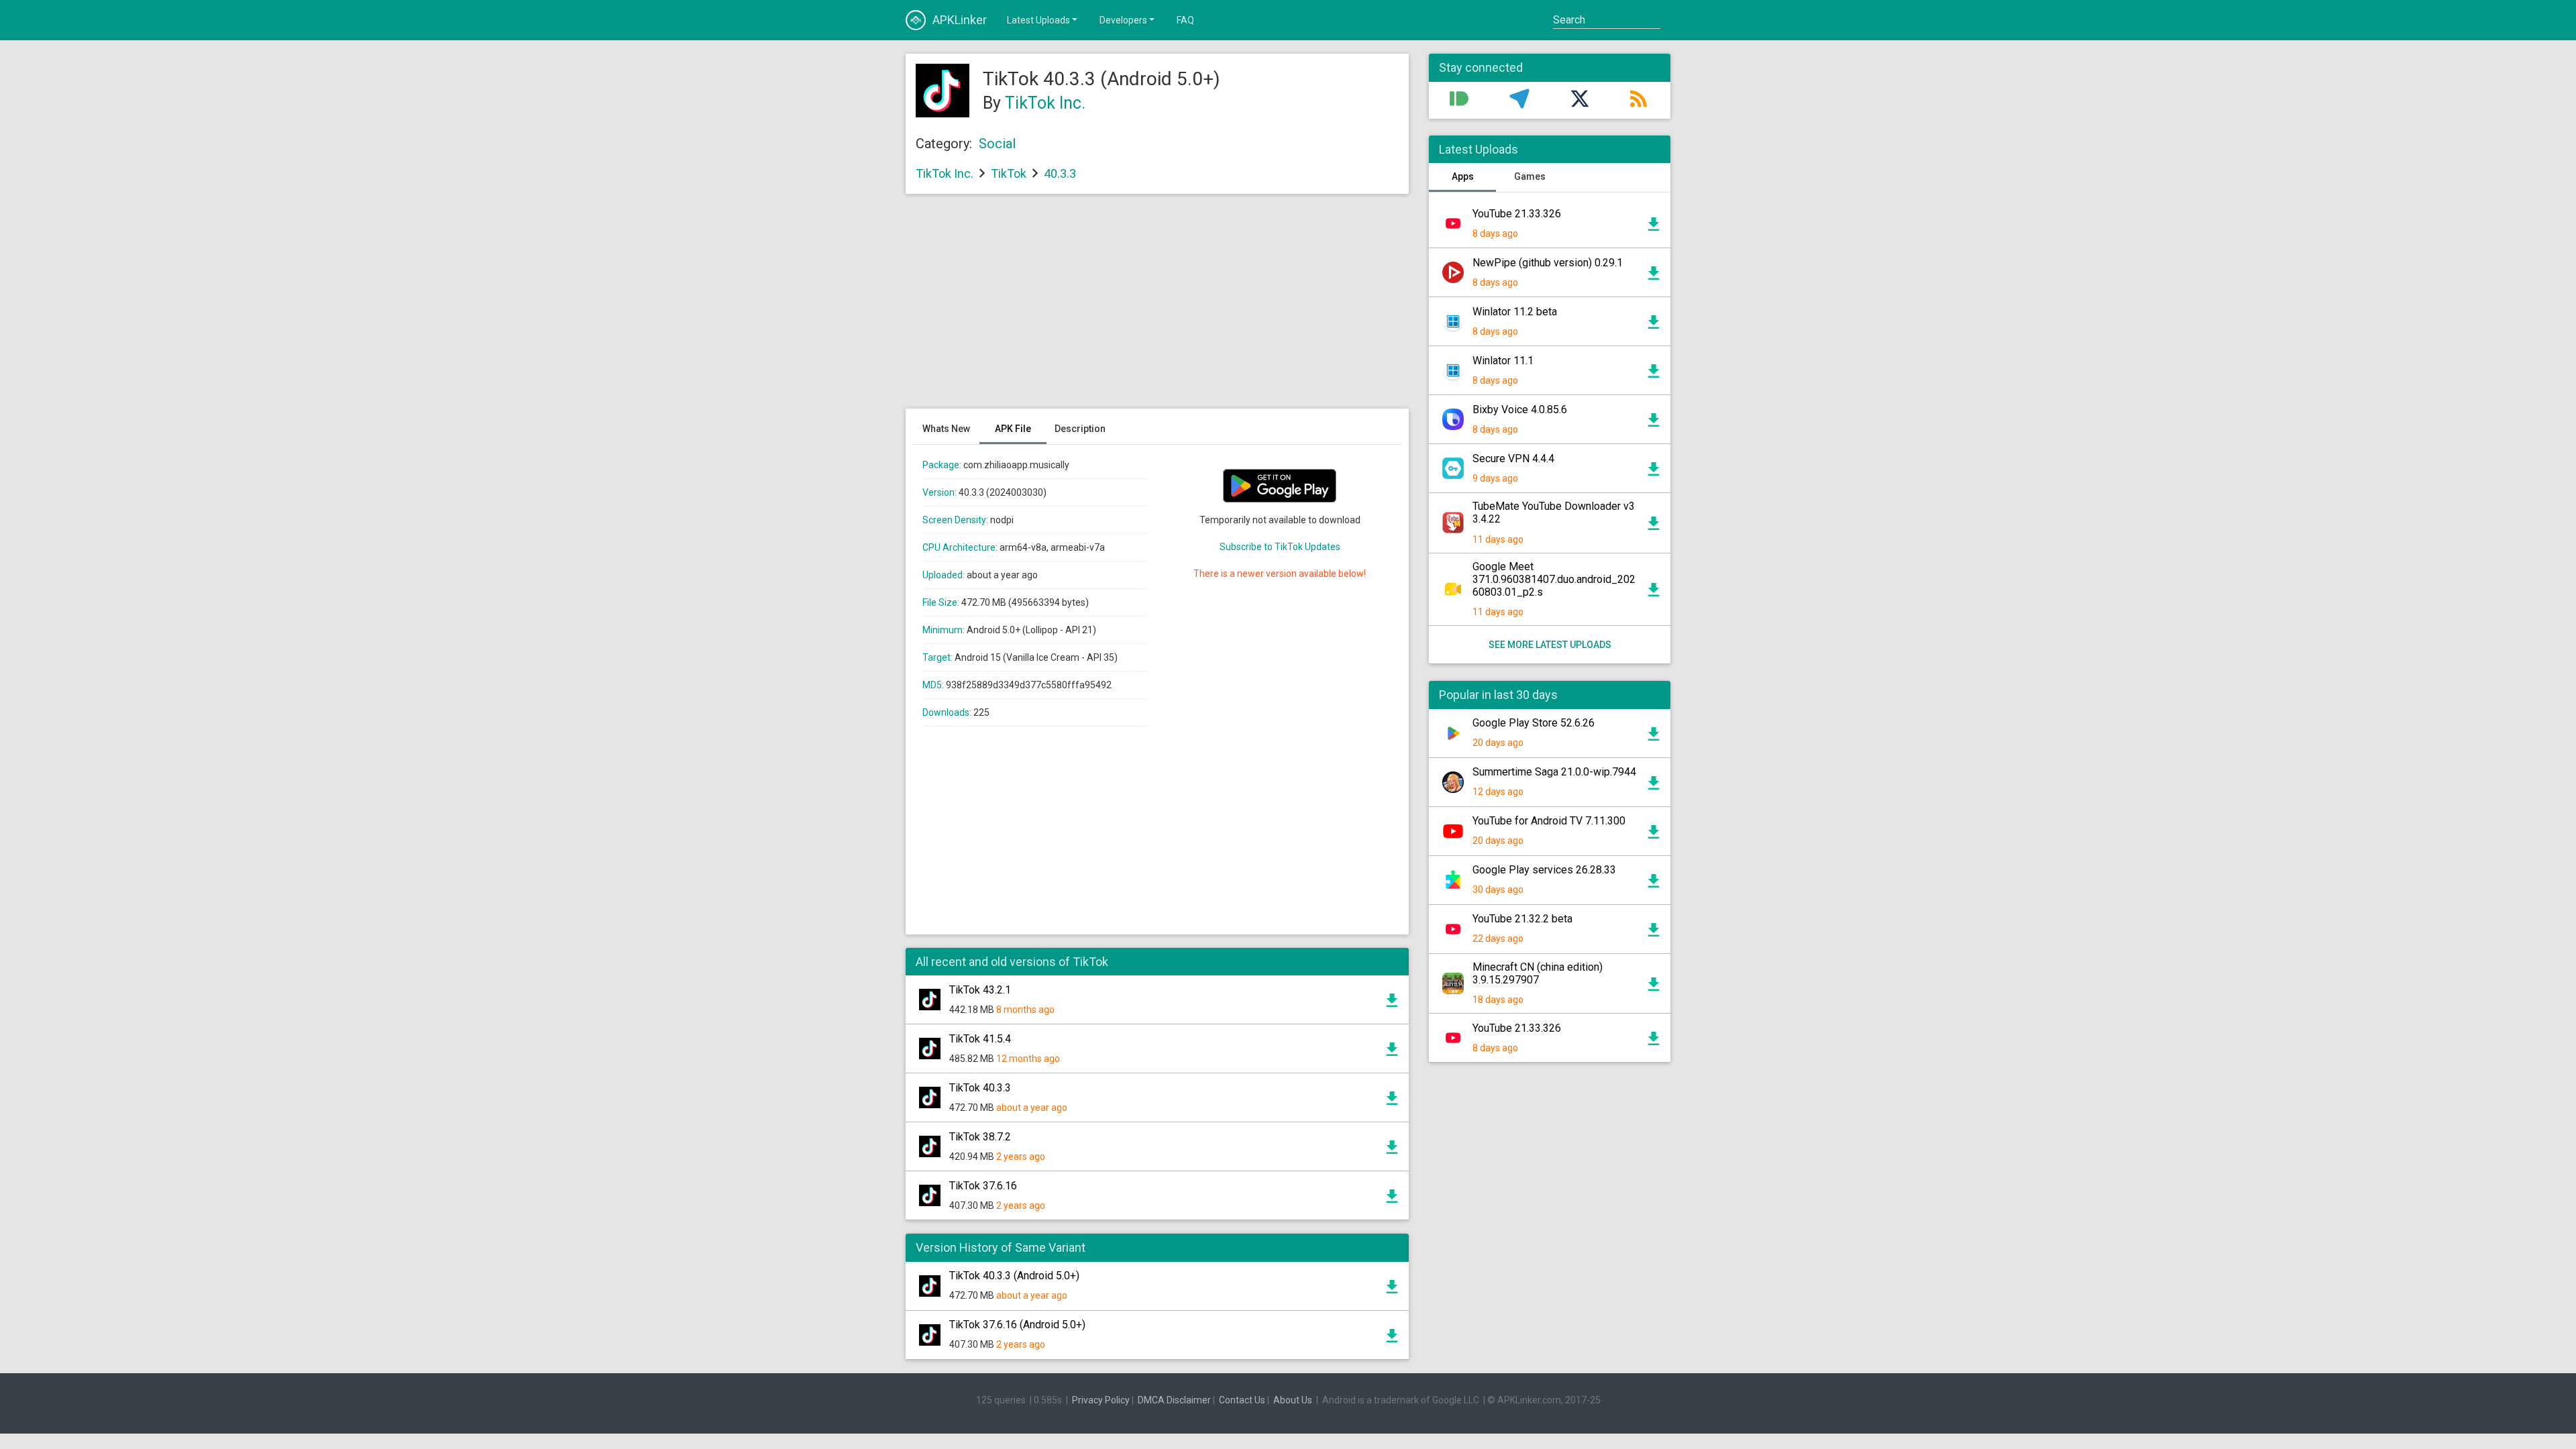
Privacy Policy (1101, 1400)
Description (1080, 429)
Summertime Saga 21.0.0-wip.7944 (1554, 772)
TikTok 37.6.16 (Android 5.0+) (1017, 1325)
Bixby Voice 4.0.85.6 (1520, 410)
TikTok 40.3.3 (980, 1088)
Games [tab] (1530, 176)
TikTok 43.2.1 (980, 990)
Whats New (946, 429)
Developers (1123, 20)
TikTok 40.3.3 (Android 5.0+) (1014, 1276)
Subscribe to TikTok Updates (1280, 547)
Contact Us (1242, 1400)
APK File (1013, 429)
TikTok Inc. (1045, 103)
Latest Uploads (1038, 20)
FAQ (1185, 20)
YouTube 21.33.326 (1517, 214)
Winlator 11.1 (1503, 361)
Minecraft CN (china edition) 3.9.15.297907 (1538, 973)
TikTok (1009, 173)
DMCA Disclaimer (1174, 1400)
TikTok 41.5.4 (980, 1039)
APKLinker (960, 20)
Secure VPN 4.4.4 (1513, 459)
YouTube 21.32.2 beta (1522, 919)
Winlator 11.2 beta (1515, 312)
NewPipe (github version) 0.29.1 (1548, 263)
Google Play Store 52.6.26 (1534, 723)
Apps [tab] (1463, 176)
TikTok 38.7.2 (980, 1137)
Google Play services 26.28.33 (1544, 870)
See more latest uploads (1550, 645)
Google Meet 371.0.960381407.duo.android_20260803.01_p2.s (1554, 579)
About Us (1293, 1400)
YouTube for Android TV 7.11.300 (1549, 821)
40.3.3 (1060, 173)
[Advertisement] (1157, 308)
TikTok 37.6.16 (983, 1186)
